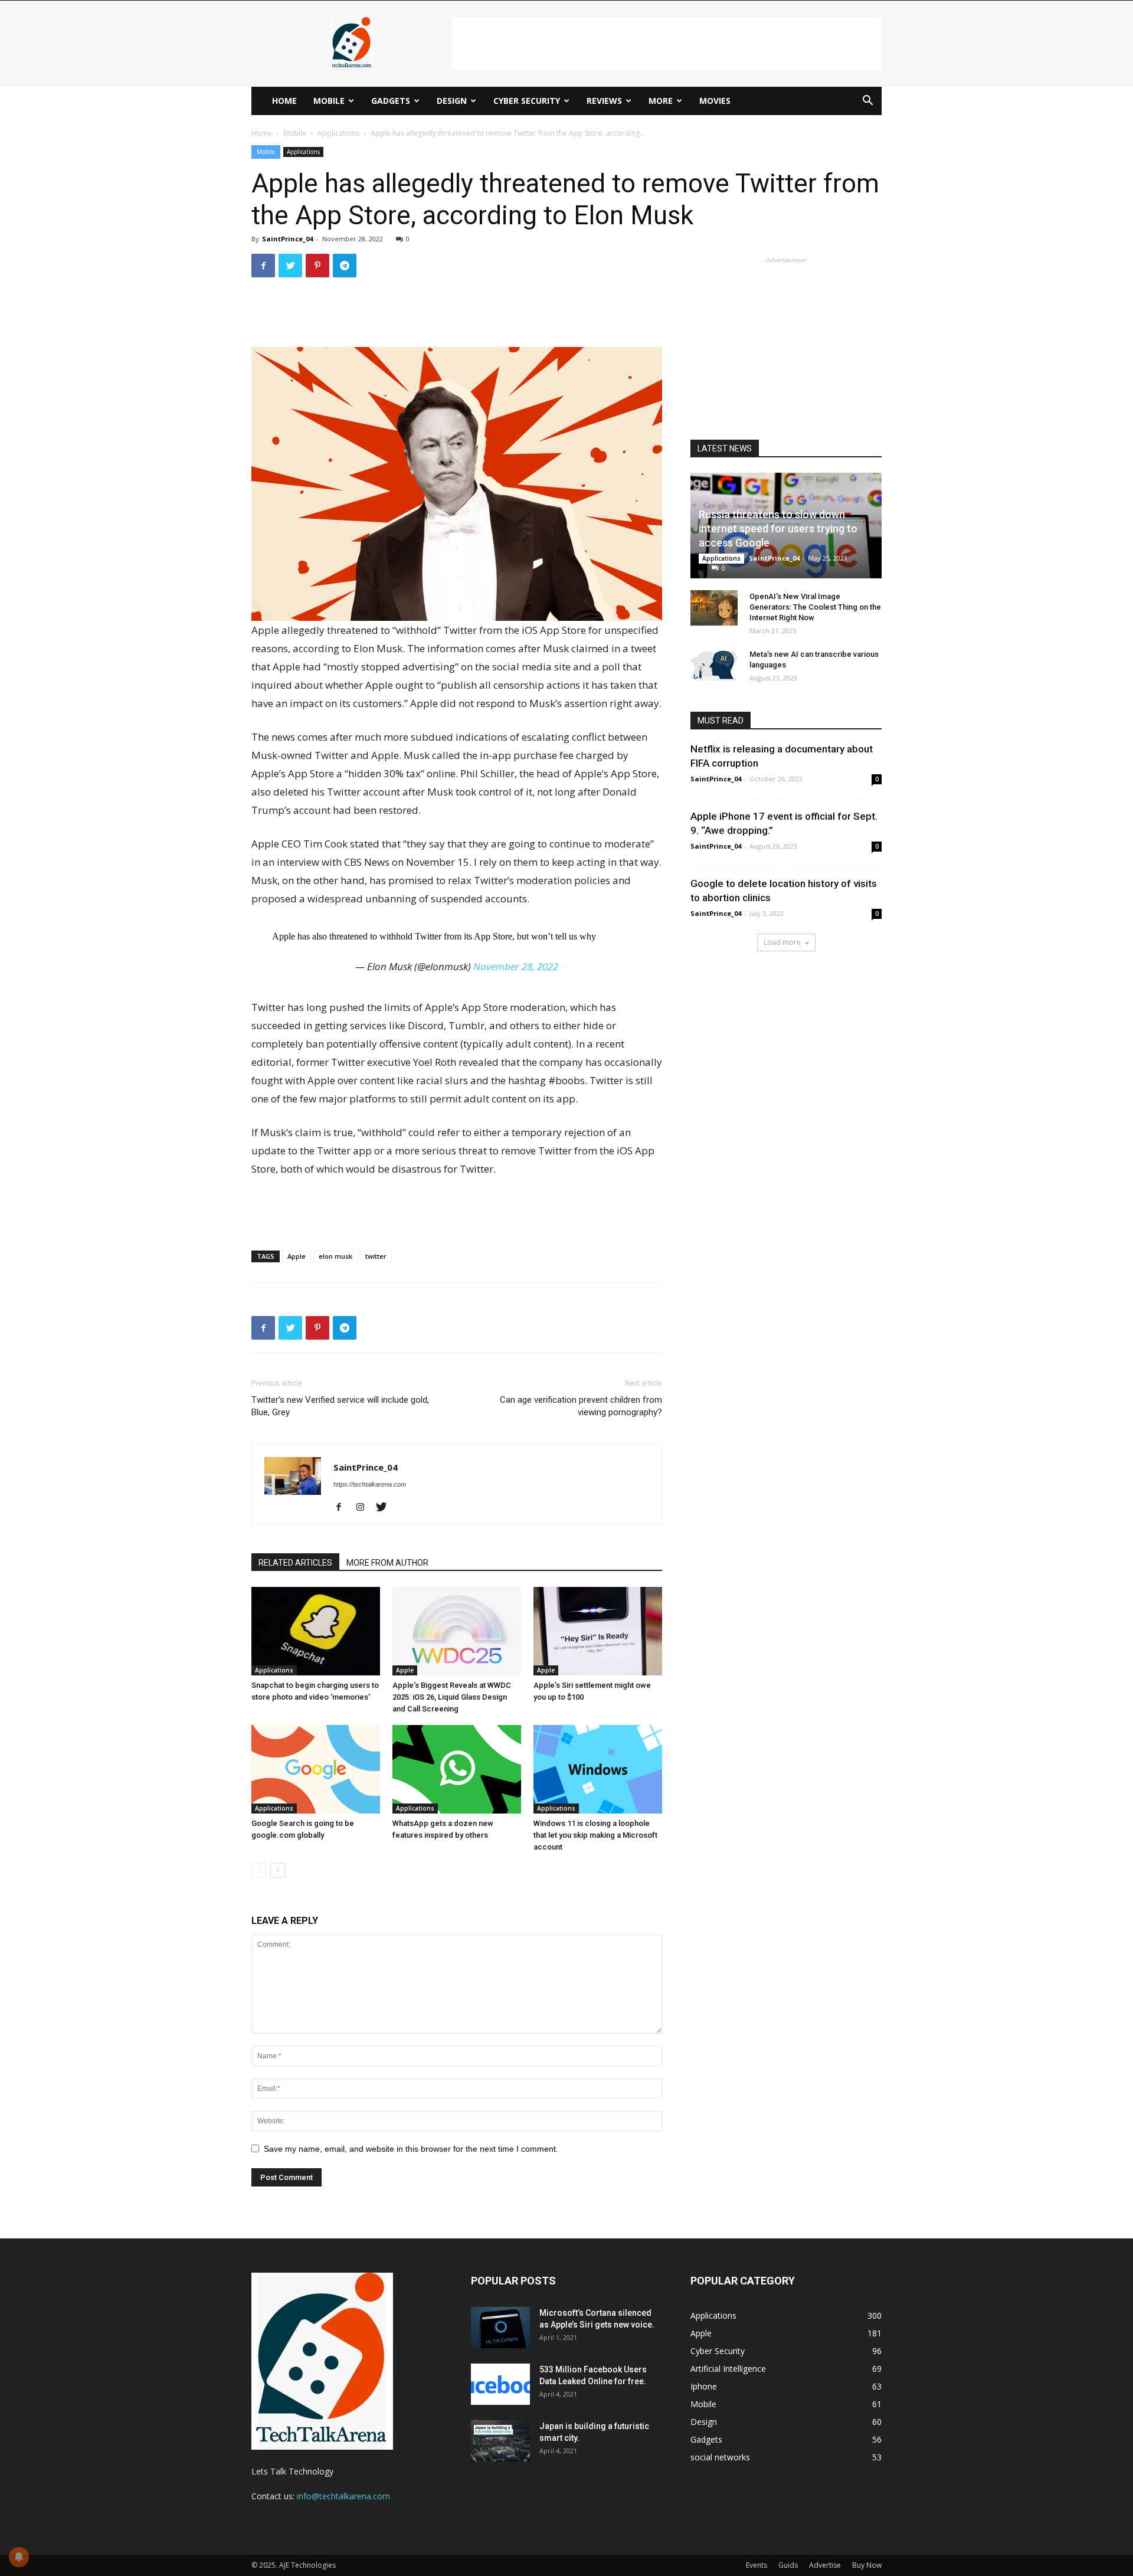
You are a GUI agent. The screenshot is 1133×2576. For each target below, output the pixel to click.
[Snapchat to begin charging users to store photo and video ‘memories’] (316, 1631)
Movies (715, 101)
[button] (867, 102)
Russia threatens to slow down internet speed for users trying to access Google (778, 528)
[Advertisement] (667, 44)
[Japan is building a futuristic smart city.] (500, 2441)
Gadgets (391, 101)
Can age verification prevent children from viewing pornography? (581, 1406)
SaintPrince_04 (287, 239)
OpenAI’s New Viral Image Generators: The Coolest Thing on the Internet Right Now (815, 607)
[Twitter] (386, 1508)
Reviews (604, 101)
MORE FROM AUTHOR (387, 1563)
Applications (338, 133)
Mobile (329, 101)
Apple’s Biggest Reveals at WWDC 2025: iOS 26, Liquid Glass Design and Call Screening (452, 1697)
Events (757, 2565)
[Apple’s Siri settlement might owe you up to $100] (598, 1631)
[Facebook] (343, 1508)
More (661, 101)
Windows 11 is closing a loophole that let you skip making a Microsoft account (595, 1835)
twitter (376, 1256)
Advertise (825, 2565)
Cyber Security (527, 101)
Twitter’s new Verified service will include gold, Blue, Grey (340, 1406)
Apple (297, 1256)
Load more (782, 942)
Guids (788, 2565)
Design (452, 101)
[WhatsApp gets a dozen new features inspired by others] (457, 1769)
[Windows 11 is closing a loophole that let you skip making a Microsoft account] (598, 1769)
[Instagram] (364, 1508)
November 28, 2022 (516, 966)
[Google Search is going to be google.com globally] (316, 1769)
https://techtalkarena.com (370, 1484)
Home (284, 101)
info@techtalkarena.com (343, 2496)
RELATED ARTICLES (295, 1563)
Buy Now (867, 2565)
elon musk (335, 1256)
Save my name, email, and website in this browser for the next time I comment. (411, 2149)
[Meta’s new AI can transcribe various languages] (714, 666)
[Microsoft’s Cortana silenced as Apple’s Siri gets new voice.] (500, 2328)
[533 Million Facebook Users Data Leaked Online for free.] (500, 2384)
